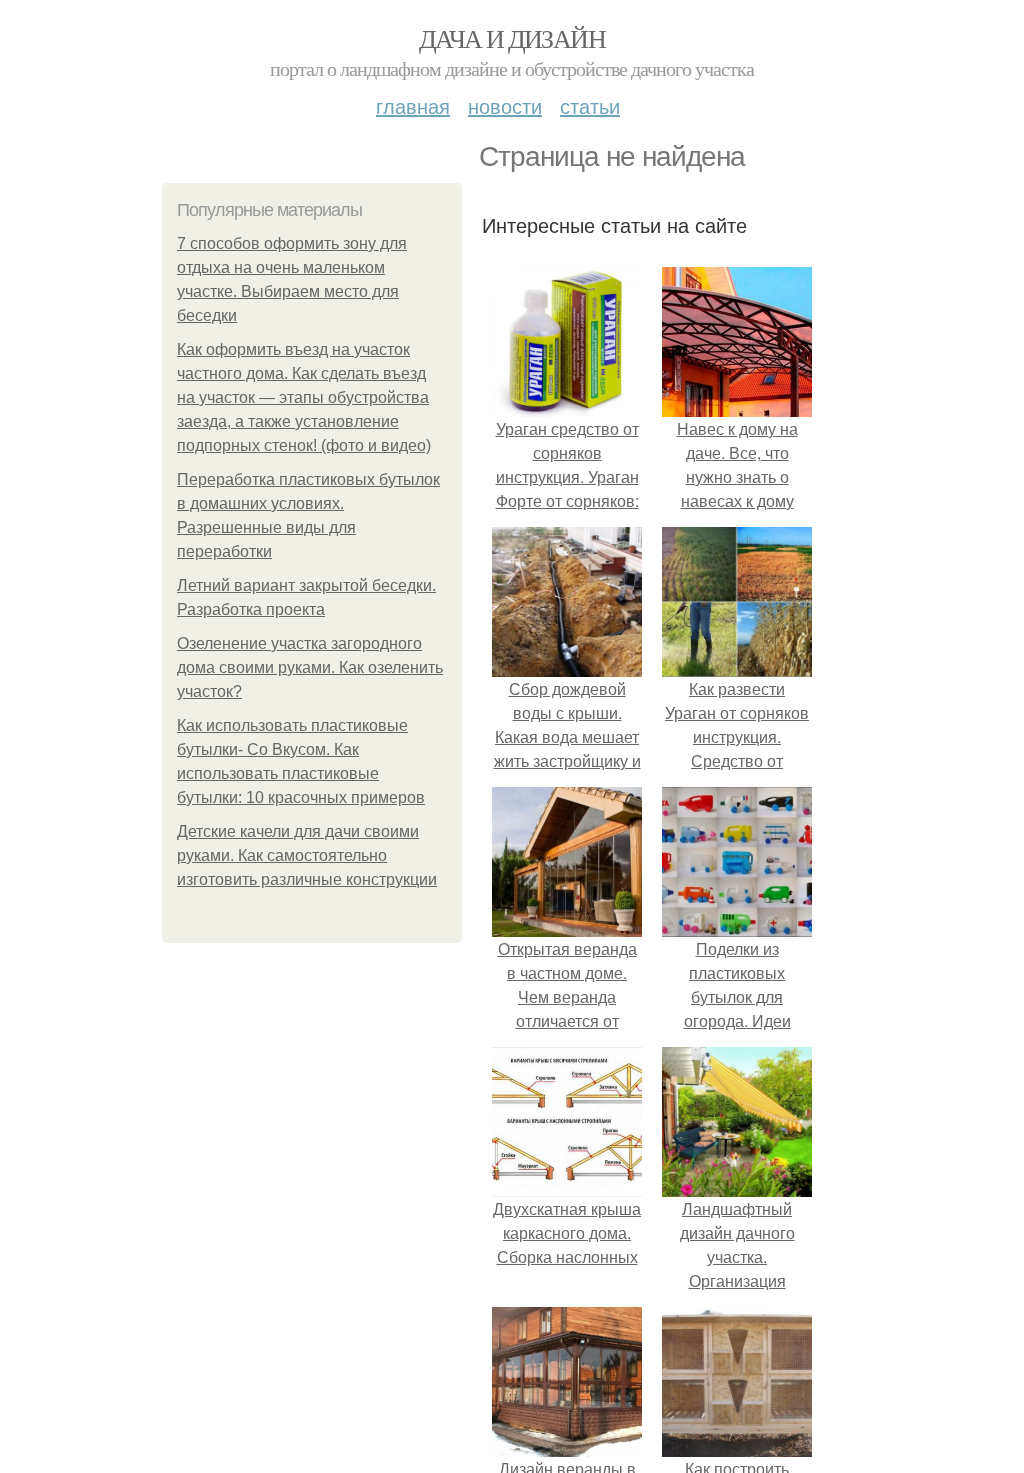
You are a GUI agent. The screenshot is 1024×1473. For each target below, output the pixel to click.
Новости (505, 105)
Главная (413, 105)
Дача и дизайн (512, 38)
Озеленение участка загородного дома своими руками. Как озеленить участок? (310, 667)
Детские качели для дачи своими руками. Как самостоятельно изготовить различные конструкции (307, 855)
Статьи (590, 105)
